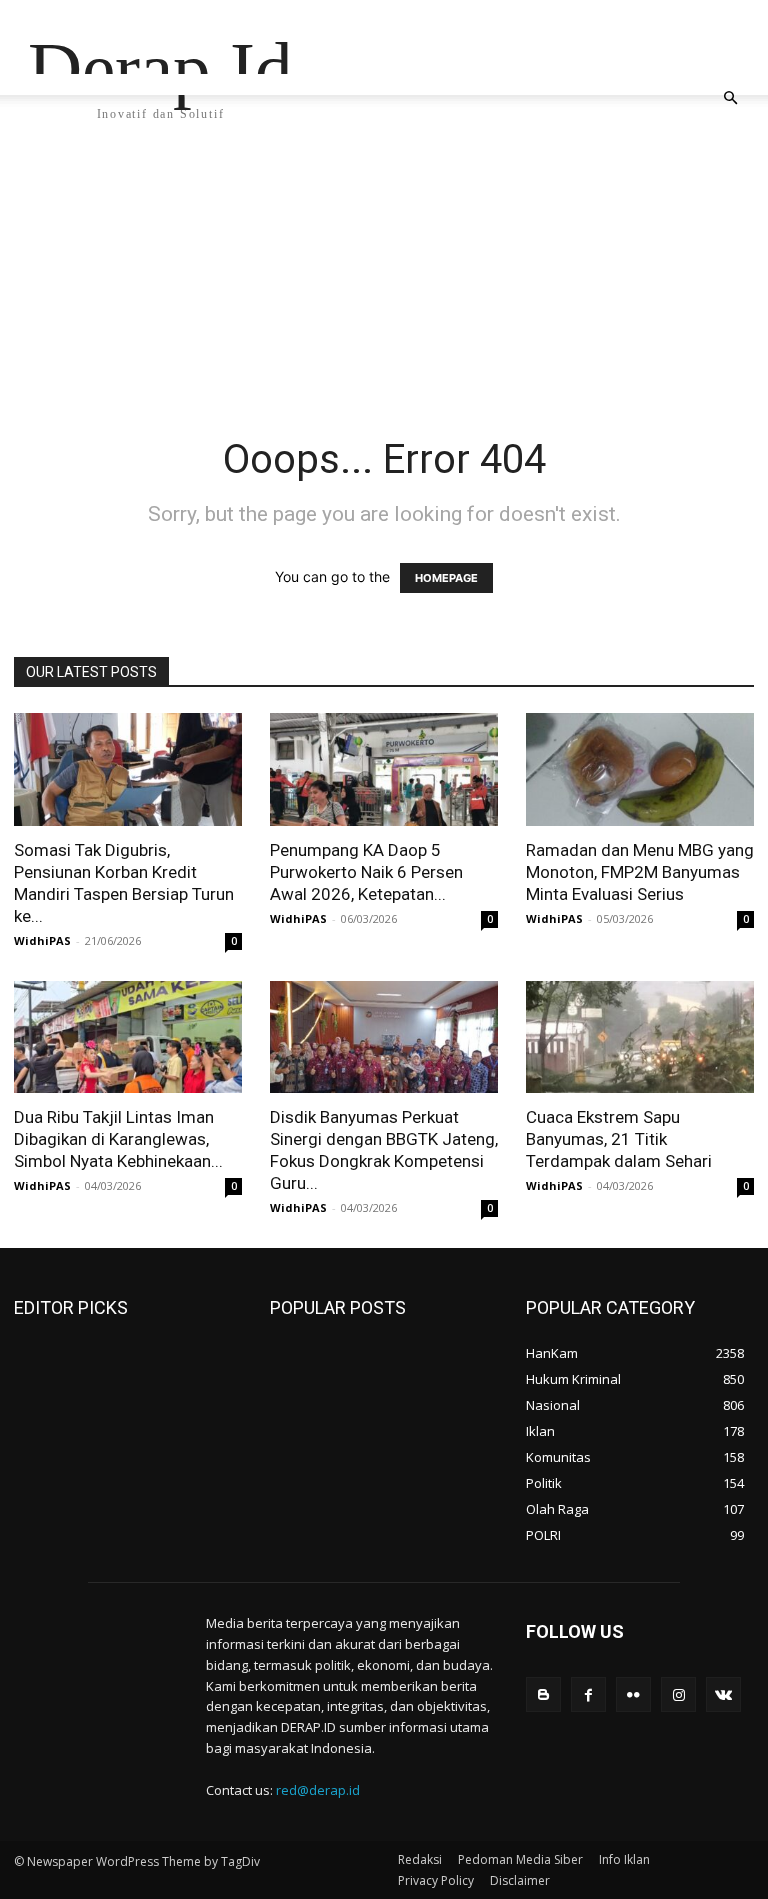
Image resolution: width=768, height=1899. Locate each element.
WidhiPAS (42, 940)
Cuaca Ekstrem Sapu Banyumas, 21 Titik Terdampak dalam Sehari (619, 1139)
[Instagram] (678, 1694)
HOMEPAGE (446, 578)
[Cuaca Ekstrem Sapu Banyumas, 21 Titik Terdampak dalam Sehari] (640, 1037)
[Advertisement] (384, 285)
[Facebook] (588, 1694)
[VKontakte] (723, 1694)
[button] (730, 98)
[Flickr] (633, 1694)
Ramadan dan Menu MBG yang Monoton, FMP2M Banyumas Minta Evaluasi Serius (640, 872)
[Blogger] (543, 1694)
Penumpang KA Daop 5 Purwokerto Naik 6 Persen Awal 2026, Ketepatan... (366, 872)
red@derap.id (318, 1790)
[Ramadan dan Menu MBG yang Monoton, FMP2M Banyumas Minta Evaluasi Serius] (640, 769)
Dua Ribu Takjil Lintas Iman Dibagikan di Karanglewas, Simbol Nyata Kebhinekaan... (118, 1139)
